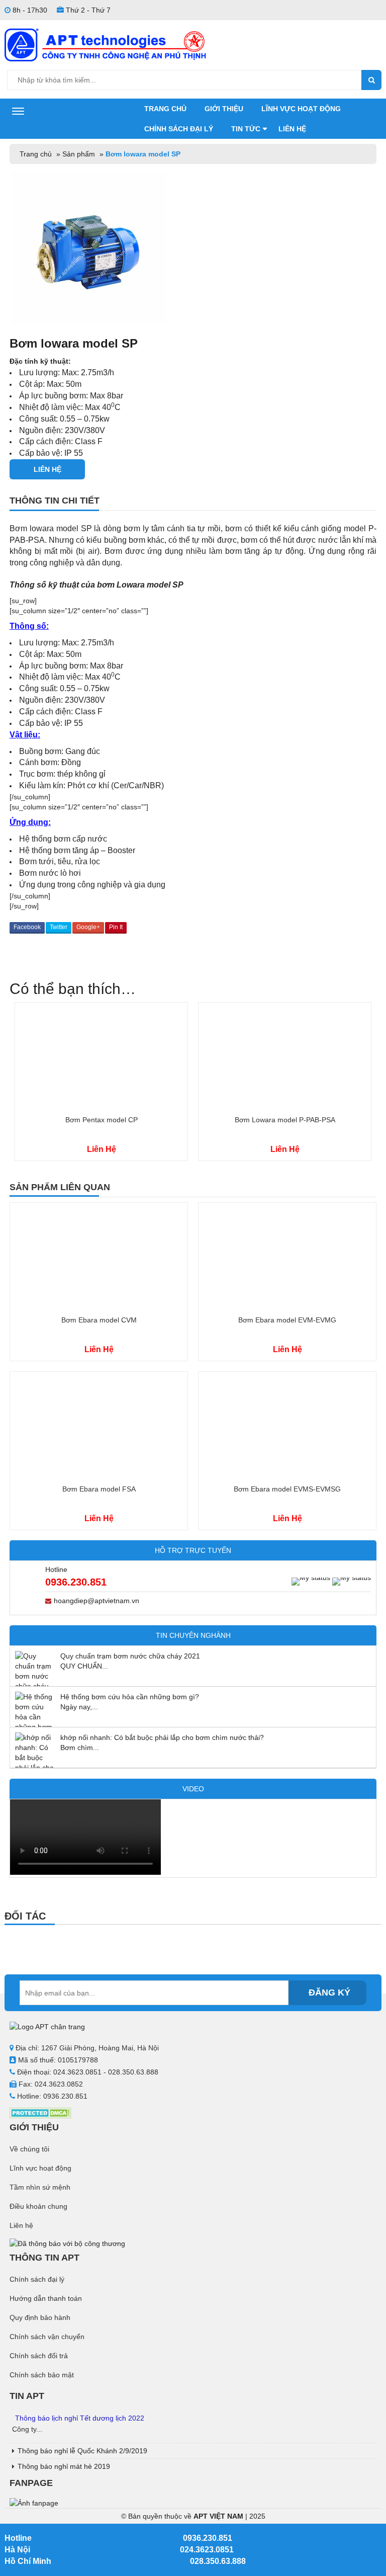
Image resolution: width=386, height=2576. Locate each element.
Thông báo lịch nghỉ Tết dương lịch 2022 (80, 2418)
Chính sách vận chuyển (47, 2337)
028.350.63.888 (218, 2561)
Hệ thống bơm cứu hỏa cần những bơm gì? (130, 1697)
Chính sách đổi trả (39, 2356)
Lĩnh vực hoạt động (301, 109)
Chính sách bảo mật (42, 2375)
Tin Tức (246, 129)
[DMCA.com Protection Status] (40, 2112)
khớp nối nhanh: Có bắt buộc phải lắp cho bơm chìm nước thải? (162, 1737)
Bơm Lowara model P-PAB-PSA (285, 1120)
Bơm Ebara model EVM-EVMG (287, 1320)
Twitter (59, 927)
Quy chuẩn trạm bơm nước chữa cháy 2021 (130, 1656)
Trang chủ (165, 109)
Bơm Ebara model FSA (99, 1489)
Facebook (27, 927)
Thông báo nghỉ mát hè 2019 (64, 2466)
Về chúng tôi (29, 2149)
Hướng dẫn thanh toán (46, 2298)
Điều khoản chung (38, 2206)
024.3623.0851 (207, 2550)
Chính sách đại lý (179, 129)
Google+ (88, 927)
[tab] (193, 504)
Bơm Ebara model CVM (99, 1320)
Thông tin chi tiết (55, 501)
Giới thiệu (224, 109)
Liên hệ (292, 129)
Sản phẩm (79, 154)
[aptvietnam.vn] (105, 44)
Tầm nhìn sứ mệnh (40, 2187)
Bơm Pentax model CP (102, 1120)
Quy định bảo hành (40, 2317)
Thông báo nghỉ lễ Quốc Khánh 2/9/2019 (82, 2451)
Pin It (116, 927)
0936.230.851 (76, 1582)
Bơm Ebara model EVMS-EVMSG (287, 1489)
